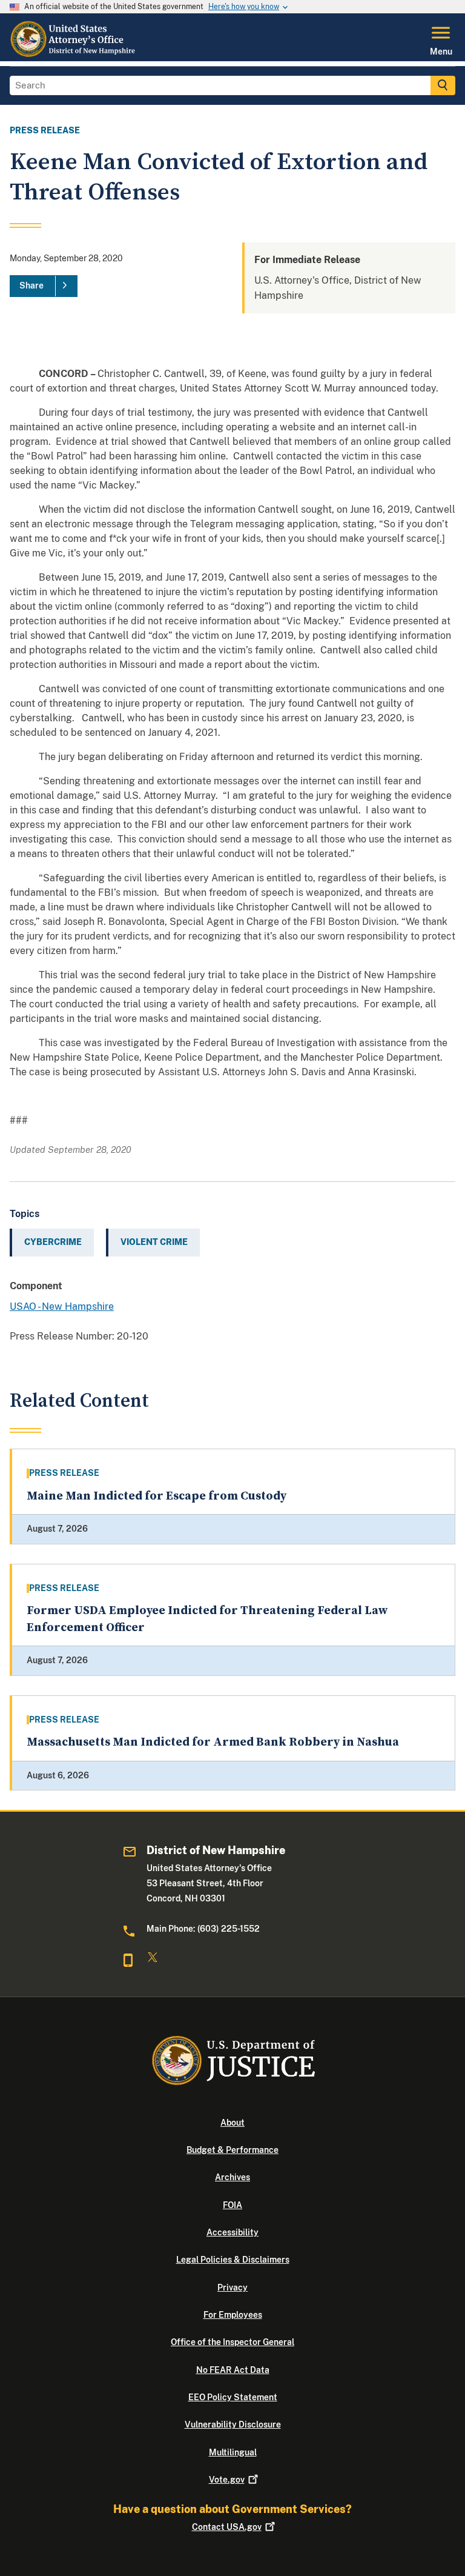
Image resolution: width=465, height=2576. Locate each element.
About (232, 2123)
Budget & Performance (232, 2150)
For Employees (233, 2315)
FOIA (232, 2205)
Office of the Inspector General (232, 2342)
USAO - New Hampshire (62, 1306)
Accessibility (232, 2232)
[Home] (74, 54)
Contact (227, 2527)
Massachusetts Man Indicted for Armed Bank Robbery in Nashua (213, 1742)
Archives (232, 2177)
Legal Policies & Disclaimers (233, 2260)
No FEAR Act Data (233, 2370)
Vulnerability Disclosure (233, 2424)
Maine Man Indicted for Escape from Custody (157, 1496)
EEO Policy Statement (233, 2397)
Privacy (232, 2287)
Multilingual (233, 2452)
